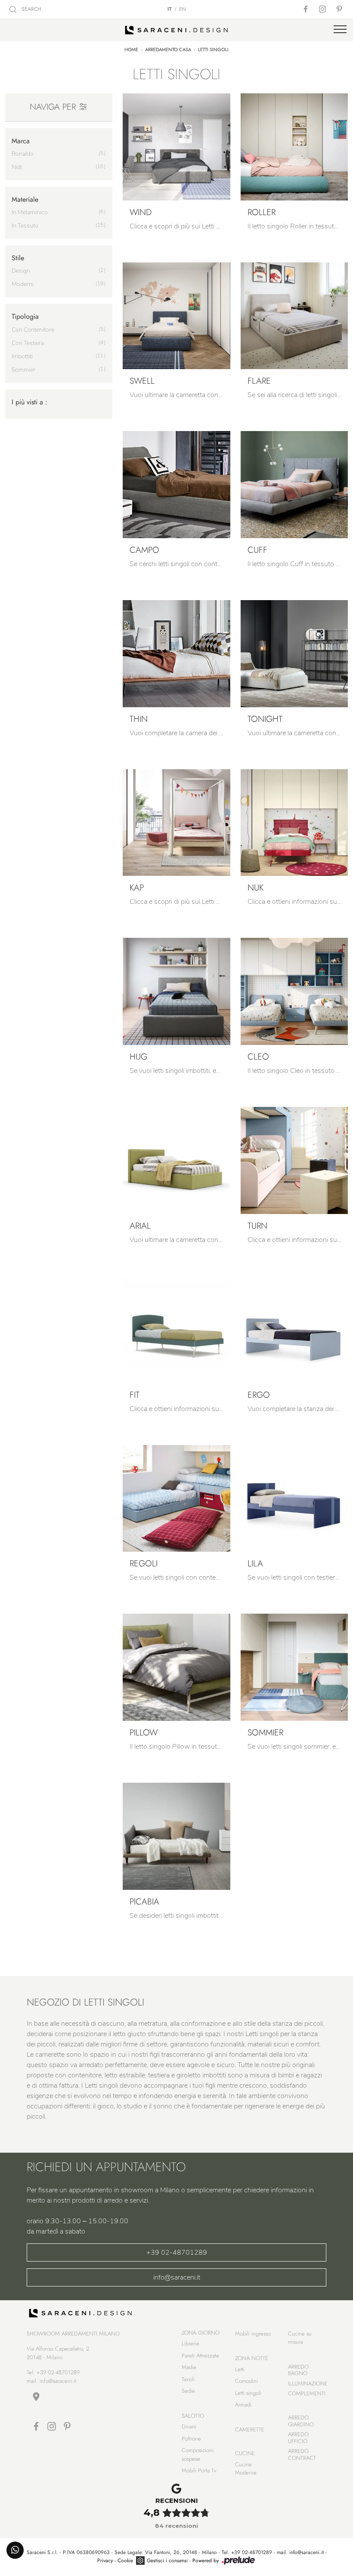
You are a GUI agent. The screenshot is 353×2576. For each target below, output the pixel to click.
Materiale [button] (25, 199)
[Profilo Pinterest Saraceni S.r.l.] (340, 9)
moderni (23, 284)
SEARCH (31, 9)
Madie (189, 2367)
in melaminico (30, 212)
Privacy (105, 2561)
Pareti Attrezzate (200, 2356)
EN (183, 9)
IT (170, 9)
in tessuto (25, 226)
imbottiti (22, 356)
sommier (23, 370)
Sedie (188, 2391)
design (21, 271)
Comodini (246, 2381)
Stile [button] (18, 258)
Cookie (125, 2561)
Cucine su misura (300, 2338)
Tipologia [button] (25, 316)
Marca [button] (21, 141)
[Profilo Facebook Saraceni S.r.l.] (307, 9)
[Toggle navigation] (340, 30)
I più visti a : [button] (29, 402)
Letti (240, 2369)
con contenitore (33, 330)
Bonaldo (23, 154)
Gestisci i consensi (167, 2561)
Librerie (190, 2343)
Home (131, 49)
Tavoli (188, 2379)
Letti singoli (213, 49)
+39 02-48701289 (177, 2252)
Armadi (243, 2405)
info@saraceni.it (177, 2277)
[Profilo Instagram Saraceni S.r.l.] (323, 9)
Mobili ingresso (253, 2334)
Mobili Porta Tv (199, 2470)
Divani (189, 2427)
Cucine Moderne (246, 2469)
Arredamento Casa (168, 49)
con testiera (28, 343)
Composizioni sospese (198, 2454)
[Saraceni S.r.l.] (176, 30)
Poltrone (191, 2439)
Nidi (17, 167)
